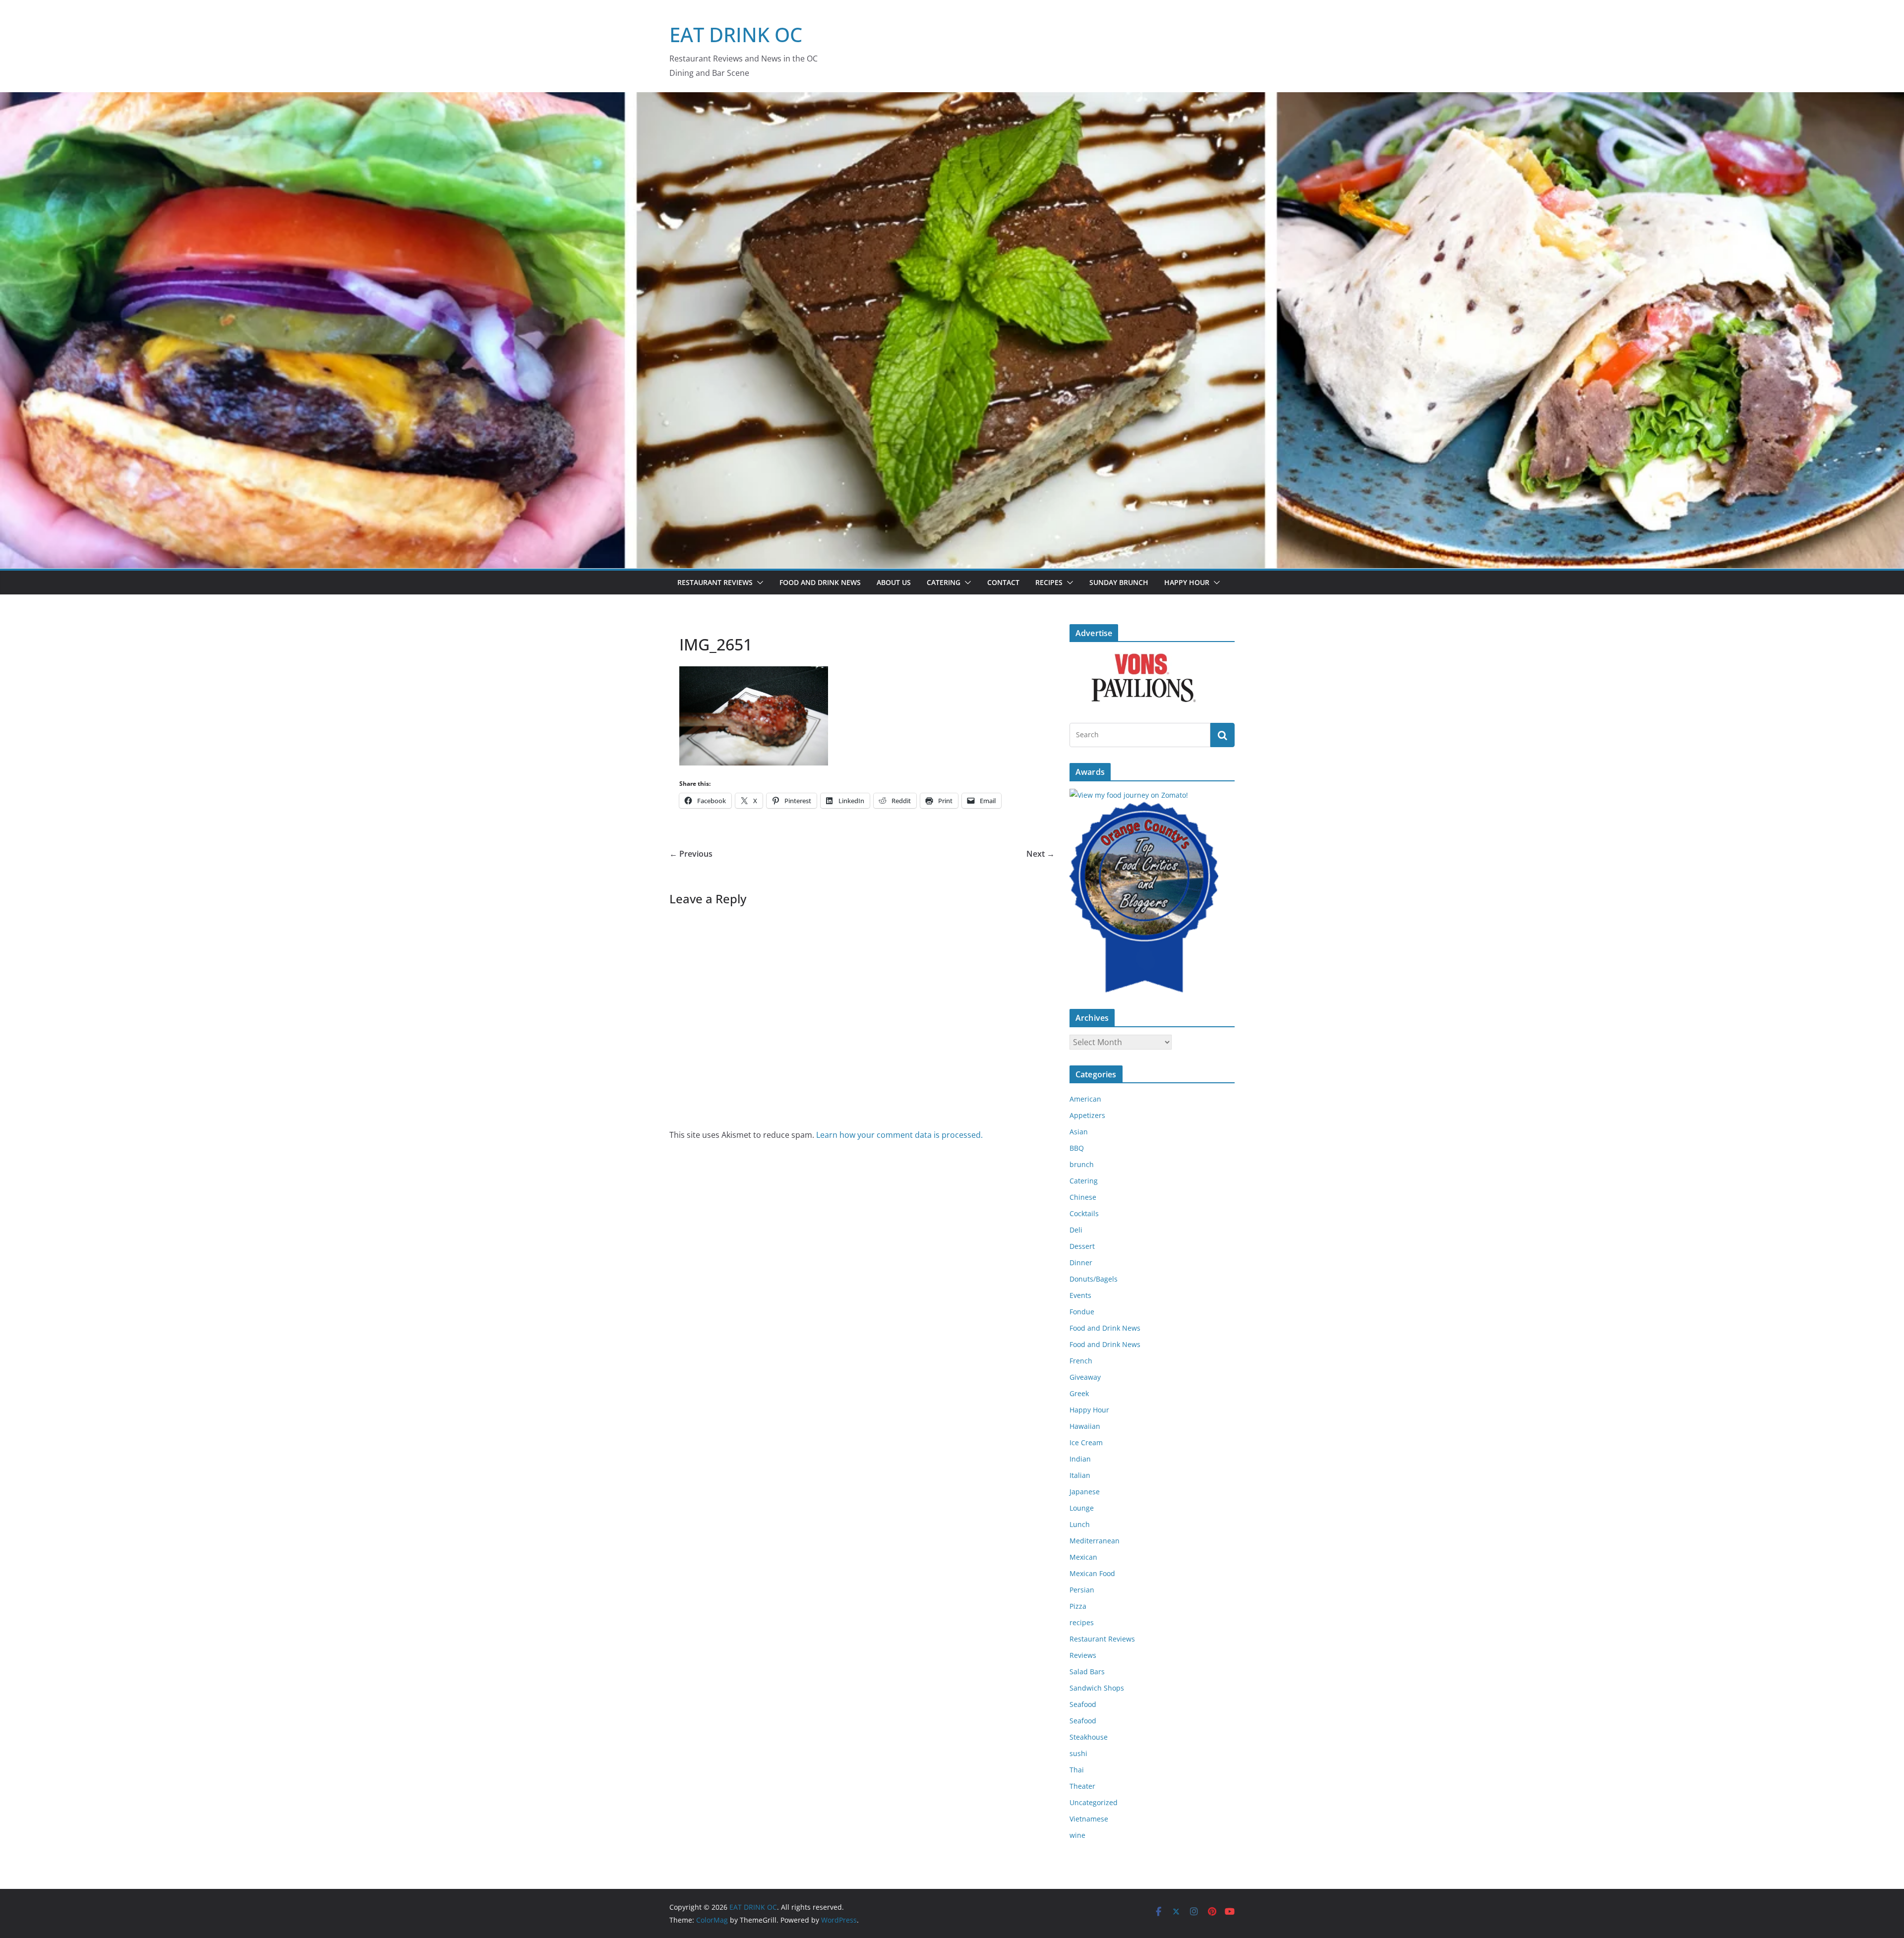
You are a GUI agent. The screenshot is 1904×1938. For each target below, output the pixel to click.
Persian (1082, 1590)
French (1081, 1361)
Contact (1003, 582)
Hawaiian (1085, 1426)
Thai (1077, 1770)
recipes (1082, 1622)
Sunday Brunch (1119, 582)
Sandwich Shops (1097, 1688)
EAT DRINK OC (736, 34)
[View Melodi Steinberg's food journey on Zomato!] (1129, 795)
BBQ (1077, 1148)
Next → (1041, 854)
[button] (758, 583)
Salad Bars (1087, 1672)
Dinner (1081, 1263)
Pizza (1078, 1606)
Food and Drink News (820, 582)
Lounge (1082, 1508)
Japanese (1085, 1492)
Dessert (1082, 1246)
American (1085, 1099)
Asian (1079, 1132)
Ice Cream (1086, 1442)
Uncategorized (1094, 1802)
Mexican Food (1092, 1573)
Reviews (1083, 1655)
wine (1077, 1835)
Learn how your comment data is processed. (899, 1135)
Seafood (1083, 1704)
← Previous (691, 854)
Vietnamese (1089, 1819)
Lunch (1080, 1524)
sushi (1078, 1753)
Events (1080, 1295)
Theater (1082, 1786)
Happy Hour (1187, 582)
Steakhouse (1089, 1737)
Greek (1079, 1393)
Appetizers (1087, 1115)
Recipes (1049, 582)
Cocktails (1084, 1213)
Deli (1076, 1230)
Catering (944, 582)
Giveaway (1085, 1377)
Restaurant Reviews (715, 582)
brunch (1082, 1164)
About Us (894, 582)
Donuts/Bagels (1094, 1279)
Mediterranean (1095, 1541)
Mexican (1083, 1557)
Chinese (1083, 1197)
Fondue (1082, 1312)
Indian (1080, 1459)
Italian (1080, 1475)
